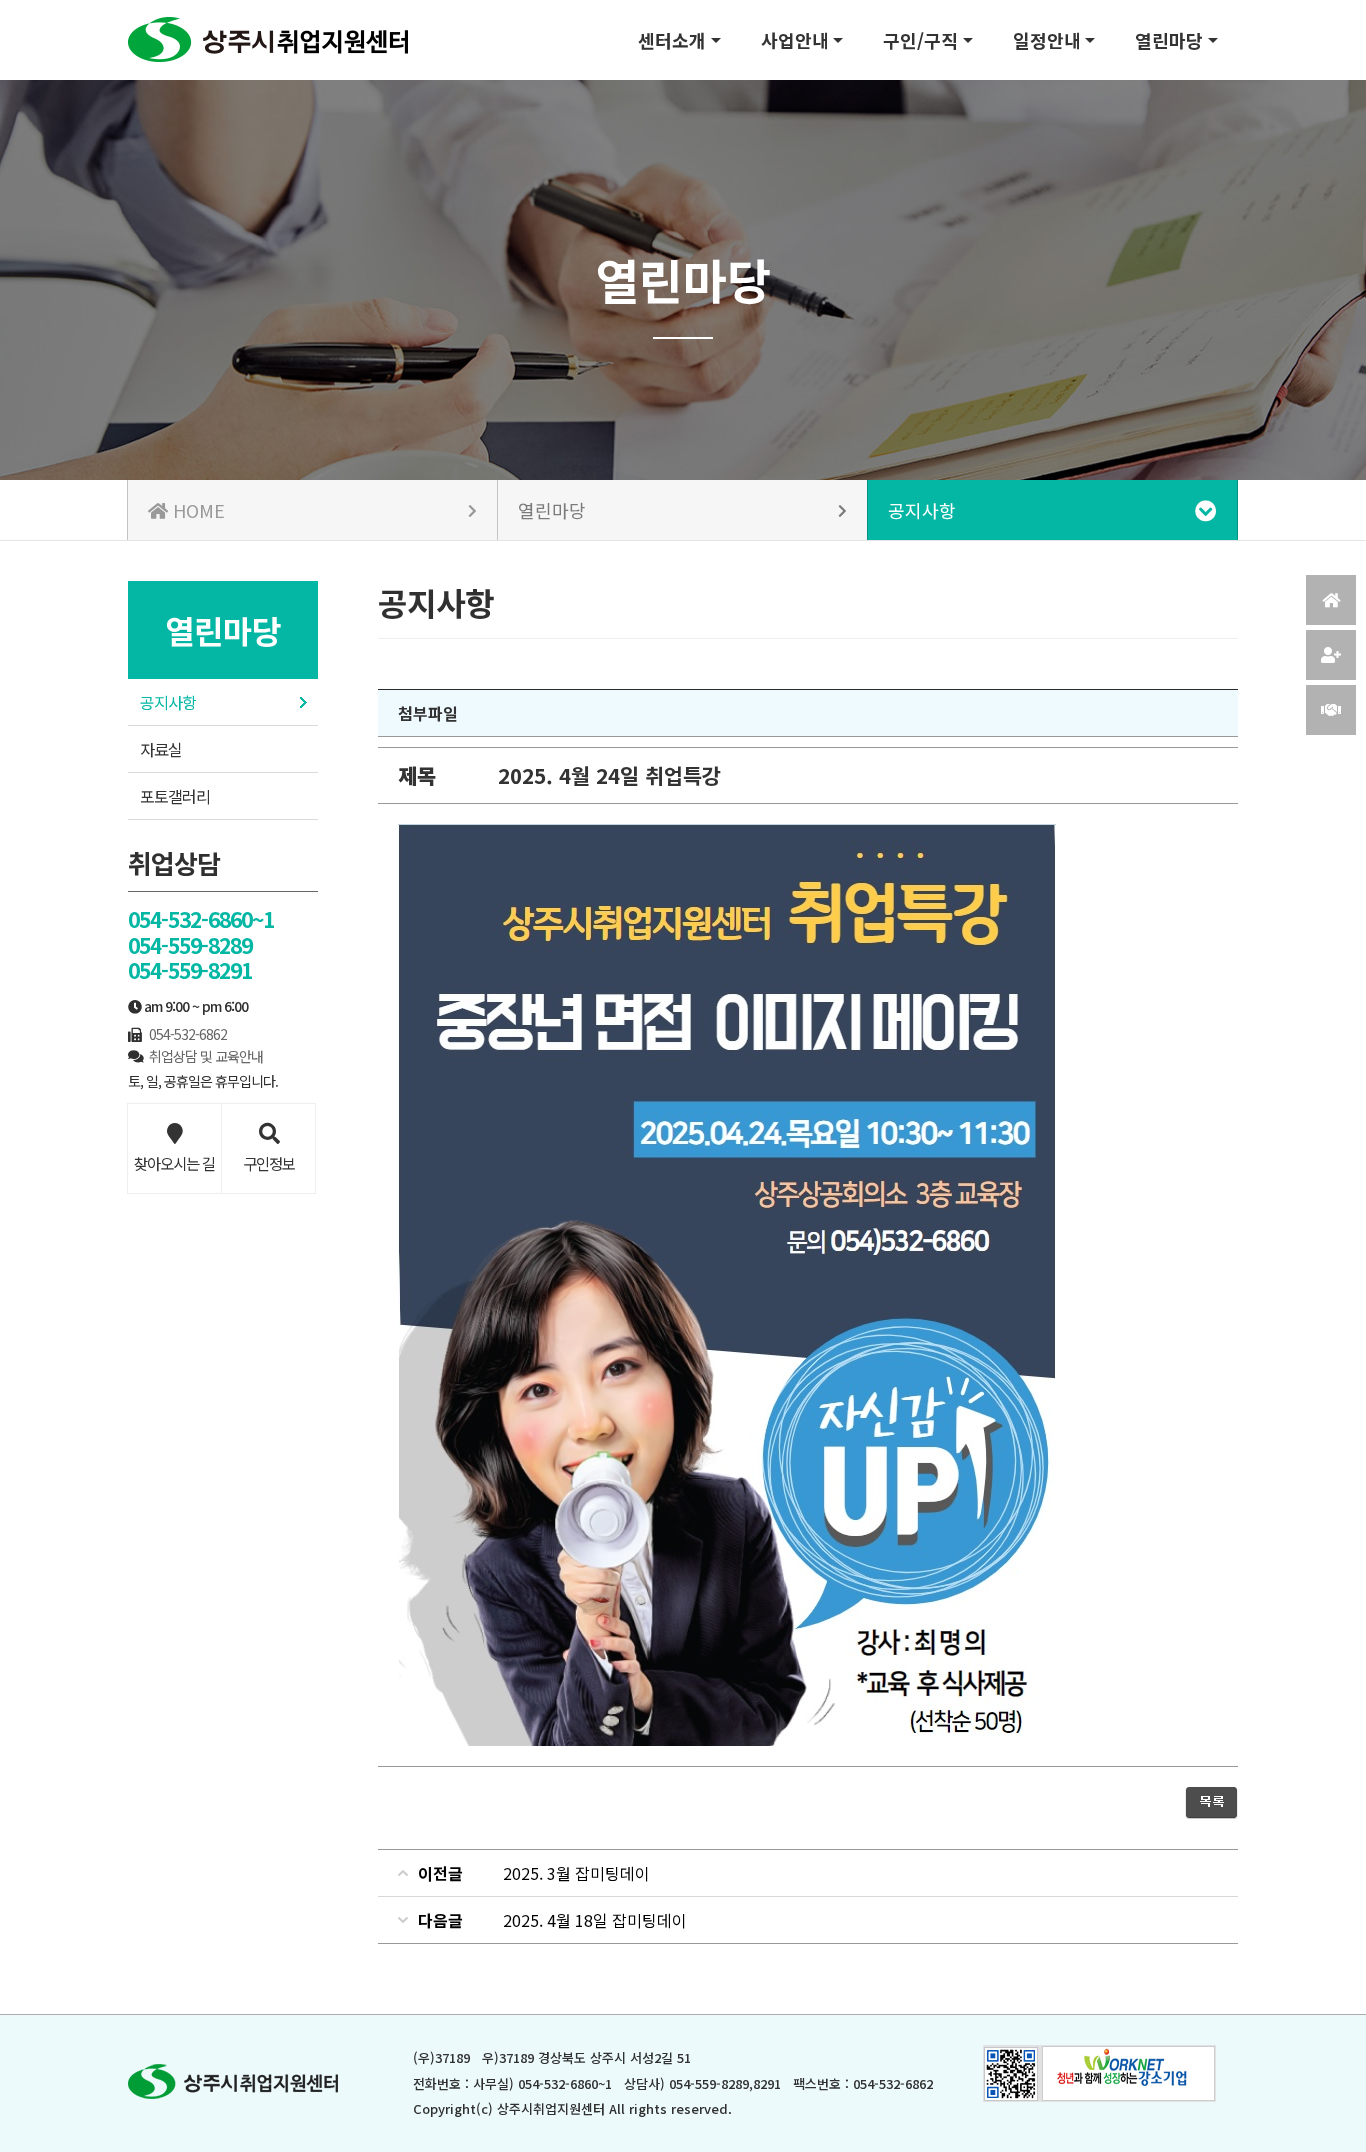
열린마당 (1169, 40)
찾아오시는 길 (174, 1163)
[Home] (1331, 600)
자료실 (161, 749)
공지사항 (168, 702)
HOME (196, 510)
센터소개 (672, 40)
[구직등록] (1331, 710)
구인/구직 (920, 40)
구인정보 (269, 1163)
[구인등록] (1331, 655)
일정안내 (1047, 40)
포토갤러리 (175, 796)
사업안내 (795, 40)
